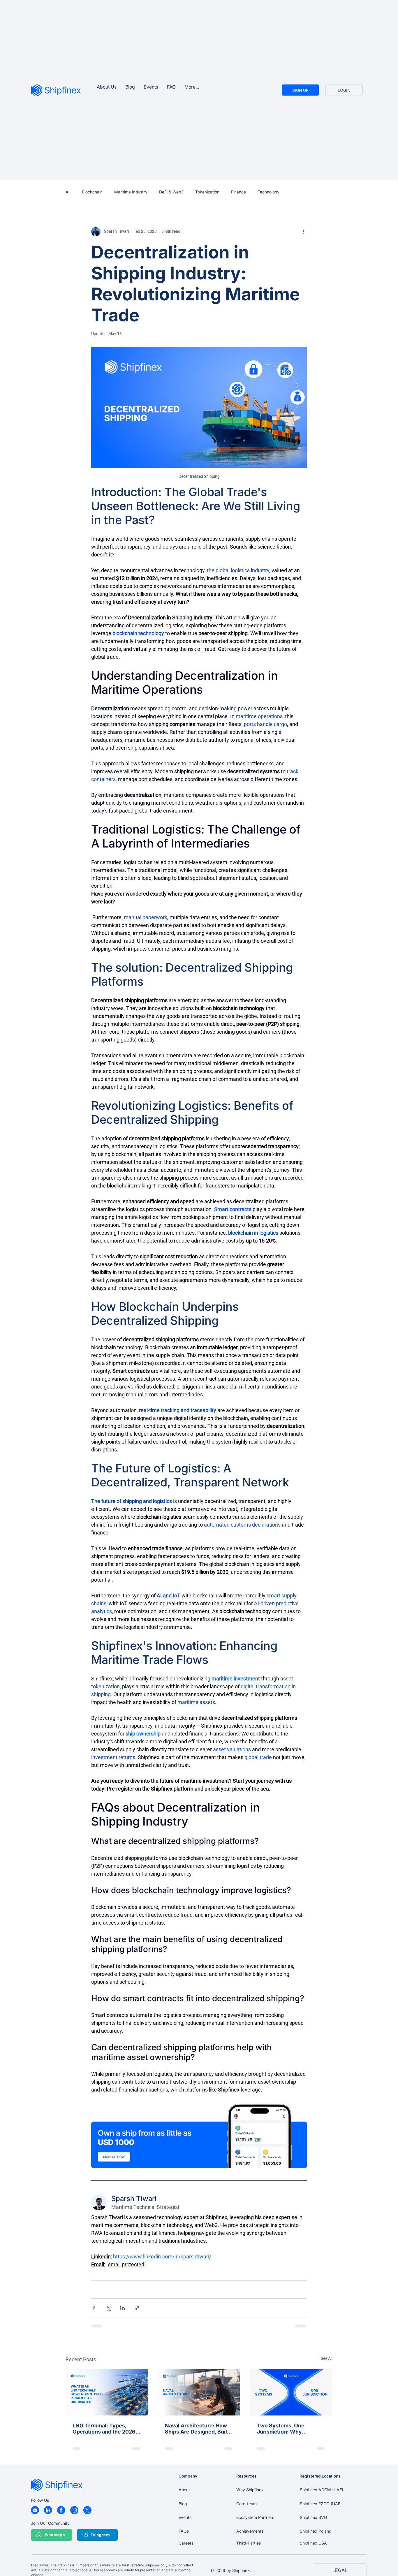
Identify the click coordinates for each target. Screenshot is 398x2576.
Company (188, 2476)
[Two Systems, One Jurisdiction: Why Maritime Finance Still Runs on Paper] (291, 2392)
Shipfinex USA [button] (313, 2543)
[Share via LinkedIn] (123, 2308)
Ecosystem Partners (255, 2517)
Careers (186, 2543)
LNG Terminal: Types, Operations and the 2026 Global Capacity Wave (104, 2429)
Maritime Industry (131, 192)
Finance (238, 192)
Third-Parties (249, 2543)
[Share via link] (137, 2308)
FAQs (184, 2531)
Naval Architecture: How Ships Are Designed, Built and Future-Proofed (197, 2429)
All (68, 192)
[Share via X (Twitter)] (108, 2308)
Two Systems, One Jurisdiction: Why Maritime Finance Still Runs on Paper (285, 2429)
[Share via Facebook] (94, 2308)
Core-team (246, 2504)
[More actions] (303, 232)
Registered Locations (320, 2476)
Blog (183, 2504)
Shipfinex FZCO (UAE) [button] (321, 2504)
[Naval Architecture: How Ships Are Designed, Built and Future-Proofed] (199, 2392)
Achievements (250, 2531)
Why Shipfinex (250, 2490)
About (184, 2490)
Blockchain (92, 192)
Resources (246, 2476)
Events (185, 2517)
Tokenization (207, 192)
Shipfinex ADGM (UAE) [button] (322, 2490)
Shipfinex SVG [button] (313, 2517)
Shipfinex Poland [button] (316, 2531)
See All (327, 2358)
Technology (268, 192)
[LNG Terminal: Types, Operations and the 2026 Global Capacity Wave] (107, 2392)
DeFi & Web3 (171, 192)
